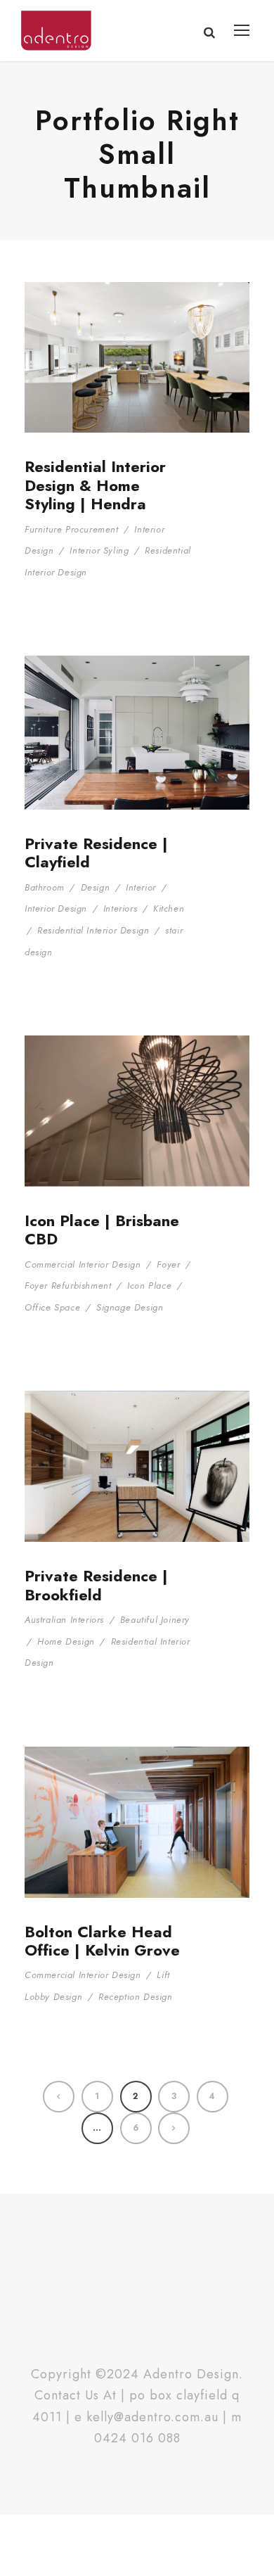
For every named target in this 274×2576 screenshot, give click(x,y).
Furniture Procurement (72, 529)
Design (96, 887)
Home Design (66, 1641)
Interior (141, 887)
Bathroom (45, 887)
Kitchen (169, 908)
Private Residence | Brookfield (96, 1585)
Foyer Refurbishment (68, 1286)
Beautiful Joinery (155, 1620)
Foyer (168, 1264)
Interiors (120, 908)
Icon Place (149, 1286)
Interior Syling (99, 550)
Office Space (52, 1307)
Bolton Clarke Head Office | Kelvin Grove (102, 1941)
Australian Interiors (64, 1620)
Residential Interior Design (93, 930)
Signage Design (130, 1307)
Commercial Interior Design (83, 1264)
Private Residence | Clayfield (96, 853)
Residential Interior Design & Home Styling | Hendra (95, 485)
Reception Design (136, 1997)
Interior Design (56, 908)
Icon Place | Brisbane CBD (102, 1230)
